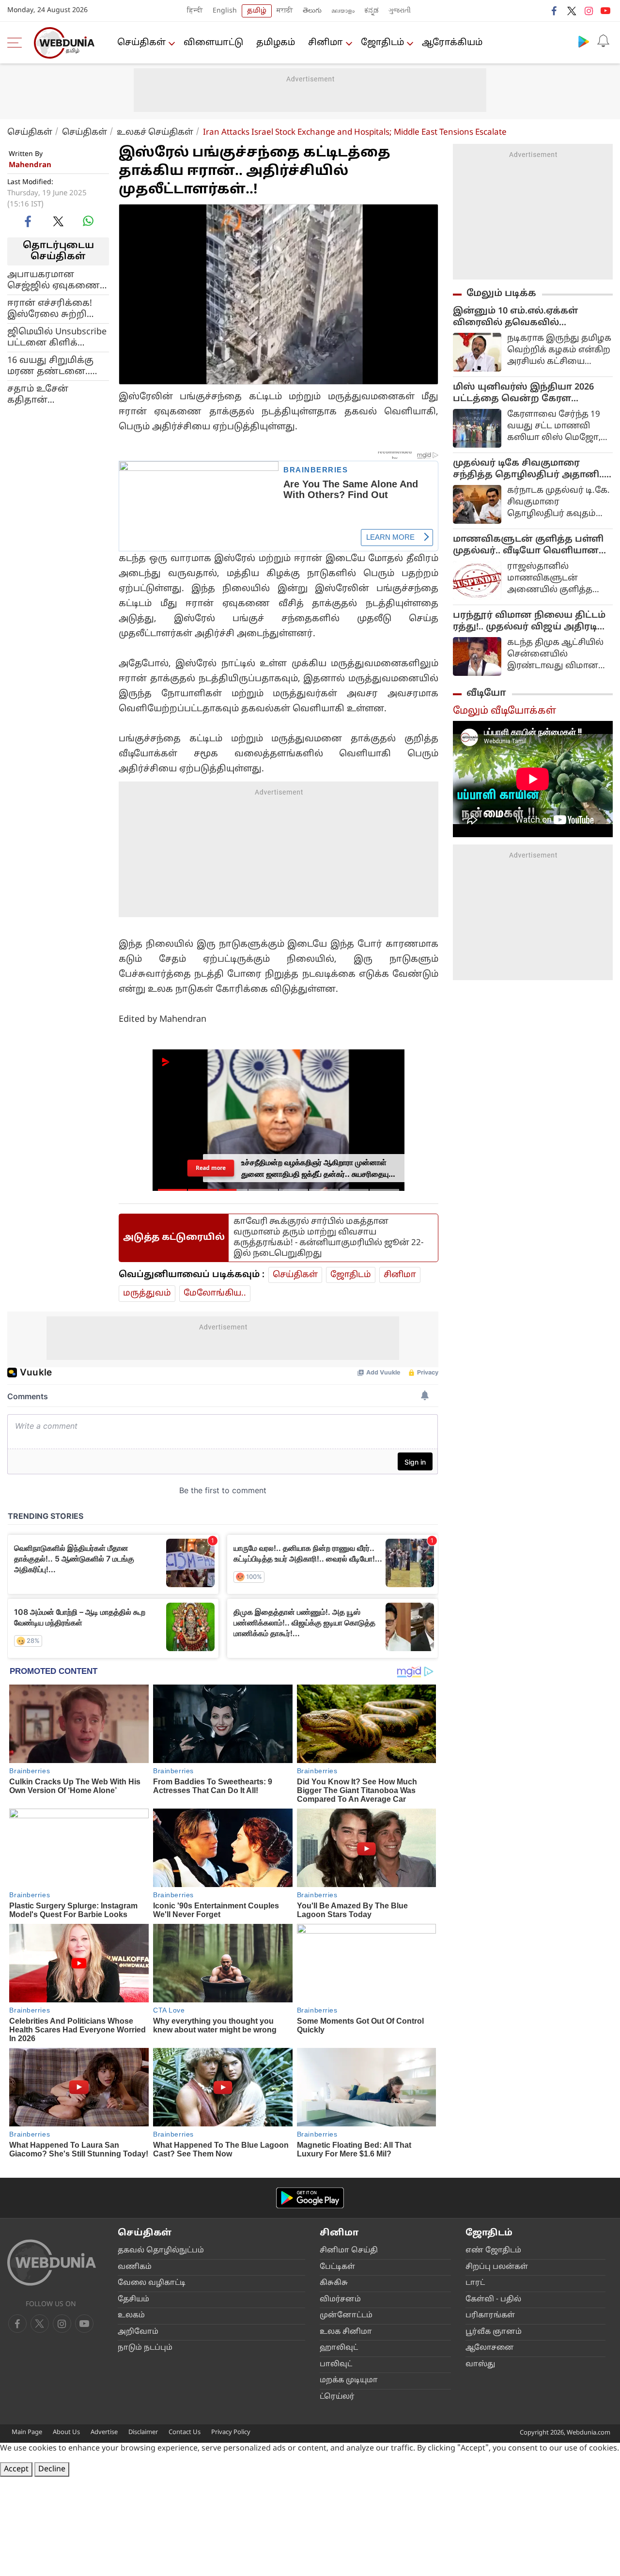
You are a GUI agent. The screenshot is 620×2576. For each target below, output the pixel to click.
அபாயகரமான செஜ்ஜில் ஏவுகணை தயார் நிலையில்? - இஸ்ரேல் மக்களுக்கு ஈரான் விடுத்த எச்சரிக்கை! (55, 280)
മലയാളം (343, 11)
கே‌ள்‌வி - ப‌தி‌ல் (493, 2300)
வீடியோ (486, 693)
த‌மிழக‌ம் (276, 43)
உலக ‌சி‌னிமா (346, 2332)
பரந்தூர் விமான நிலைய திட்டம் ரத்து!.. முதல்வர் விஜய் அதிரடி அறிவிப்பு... (529, 622)
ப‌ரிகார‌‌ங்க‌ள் (490, 2316)
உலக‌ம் (131, 2316)
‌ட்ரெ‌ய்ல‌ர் (337, 2397)
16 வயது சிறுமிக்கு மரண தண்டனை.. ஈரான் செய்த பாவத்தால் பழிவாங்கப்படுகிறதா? (58, 366)
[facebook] (555, 11)
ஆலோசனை (490, 2348)
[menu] (17, 43)
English (225, 11)
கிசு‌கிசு (334, 2283)
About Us (66, 2433)
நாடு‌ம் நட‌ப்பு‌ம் (145, 2348)
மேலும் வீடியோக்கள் (504, 711)
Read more (211, 1168)
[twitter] (572, 11)
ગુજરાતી (400, 11)
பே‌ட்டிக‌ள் (337, 2267)
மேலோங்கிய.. (215, 1293)
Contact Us (185, 2433)
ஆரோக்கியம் (452, 43)
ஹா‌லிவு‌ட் (339, 2348)
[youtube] (605, 11)
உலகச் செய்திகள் (155, 133)
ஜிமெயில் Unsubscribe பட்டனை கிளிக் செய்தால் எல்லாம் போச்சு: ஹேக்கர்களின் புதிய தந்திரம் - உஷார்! (57, 337)
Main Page (27, 2433)
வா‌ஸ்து (480, 2365)
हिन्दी (195, 11)
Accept (16, 2469)
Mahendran (30, 165)
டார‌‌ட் (475, 2283)
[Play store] (584, 41)
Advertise (104, 2433)
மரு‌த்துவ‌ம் (147, 1293)
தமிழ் (257, 11)
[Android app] (310, 2198)
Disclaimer (143, 2433)
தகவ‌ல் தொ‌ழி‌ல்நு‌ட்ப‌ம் (161, 2251)
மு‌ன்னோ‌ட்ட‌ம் (346, 2316)
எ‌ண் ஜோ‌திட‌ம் (493, 2251)
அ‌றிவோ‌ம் (138, 2332)
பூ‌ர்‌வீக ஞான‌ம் (494, 2332)
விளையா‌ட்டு (213, 43)
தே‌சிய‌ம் (133, 2300)
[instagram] (589, 11)
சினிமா (325, 43)
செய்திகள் (141, 43)
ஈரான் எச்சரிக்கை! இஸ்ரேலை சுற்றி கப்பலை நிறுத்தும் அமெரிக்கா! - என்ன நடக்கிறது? (53, 309)
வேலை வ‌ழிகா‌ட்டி (152, 2283)
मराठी (285, 11)
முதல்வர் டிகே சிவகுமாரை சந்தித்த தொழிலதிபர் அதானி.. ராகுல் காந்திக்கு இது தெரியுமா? (531, 469)
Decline (52, 2469)
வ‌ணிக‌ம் (135, 2267)
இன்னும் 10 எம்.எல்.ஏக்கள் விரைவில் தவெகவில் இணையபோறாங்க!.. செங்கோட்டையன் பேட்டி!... (517, 317)
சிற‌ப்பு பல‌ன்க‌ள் (497, 2267)
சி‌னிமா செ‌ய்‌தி (349, 2251)
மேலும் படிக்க (501, 294)
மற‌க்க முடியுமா (349, 2381)
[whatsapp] (88, 221)
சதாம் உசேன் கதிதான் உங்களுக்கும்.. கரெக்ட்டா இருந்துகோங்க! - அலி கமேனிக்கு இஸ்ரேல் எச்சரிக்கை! (56, 394)
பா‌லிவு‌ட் (336, 2365)
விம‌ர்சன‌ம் (340, 2300)
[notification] (603, 41)
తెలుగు (312, 11)
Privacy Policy (231, 2433)
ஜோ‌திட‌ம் (382, 43)
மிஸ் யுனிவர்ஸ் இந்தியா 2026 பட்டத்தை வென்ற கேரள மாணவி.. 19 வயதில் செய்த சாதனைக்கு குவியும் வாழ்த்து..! (528, 393)
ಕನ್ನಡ (372, 11)
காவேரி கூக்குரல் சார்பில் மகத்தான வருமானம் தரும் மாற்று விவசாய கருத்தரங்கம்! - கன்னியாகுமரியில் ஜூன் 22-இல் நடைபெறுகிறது (328, 1238)
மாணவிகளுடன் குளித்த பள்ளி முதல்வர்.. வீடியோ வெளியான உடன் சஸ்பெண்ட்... (528, 546)
